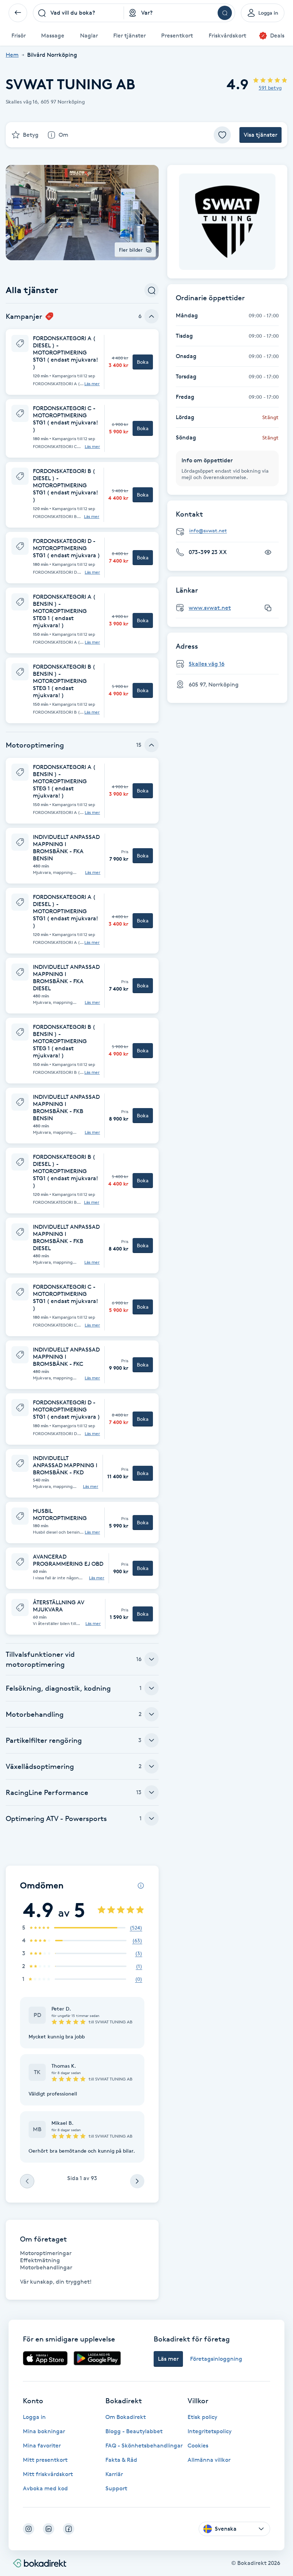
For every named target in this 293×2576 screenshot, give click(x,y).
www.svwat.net (210, 608)
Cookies (198, 2446)
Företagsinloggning (216, 2359)
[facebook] (69, 2529)
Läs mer (92, 384)
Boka (143, 362)
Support (116, 2488)
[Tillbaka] (18, 13)
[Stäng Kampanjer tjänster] (152, 316)
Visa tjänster (260, 135)
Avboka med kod (45, 2488)
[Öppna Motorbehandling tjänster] (152, 1714)
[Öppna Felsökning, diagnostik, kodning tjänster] (152, 1688)
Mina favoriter (42, 2446)
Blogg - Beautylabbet (134, 2431)
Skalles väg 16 (207, 664)
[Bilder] (227, 222)
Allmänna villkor (209, 2460)
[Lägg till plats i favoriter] (222, 135)
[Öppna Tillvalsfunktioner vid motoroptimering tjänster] (152, 1659)
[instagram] (29, 2529)
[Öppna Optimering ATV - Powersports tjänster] (152, 1818)
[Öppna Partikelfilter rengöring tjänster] (152, 1740)
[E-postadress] (230, 531)
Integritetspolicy (210, 2431)
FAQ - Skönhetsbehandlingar (144, 2446)
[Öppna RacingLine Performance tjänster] (152, 1792)
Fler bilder (131, 250)
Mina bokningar (44, 2431)
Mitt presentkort (45, 2460)
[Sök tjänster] (152, 290)
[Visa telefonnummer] (268, 552)
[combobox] (78, 13)
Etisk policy (202, 2417)
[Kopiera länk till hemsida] (268, 608)
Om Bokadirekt (126, 2417)
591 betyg (270, 88)
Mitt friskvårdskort (48, 2474)
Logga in (34, 2417)
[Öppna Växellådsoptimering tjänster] (152, 1766)
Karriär (114, 2474)
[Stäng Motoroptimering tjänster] (152, 745)
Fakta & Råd (121, 2460)
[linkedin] (49, 2529)
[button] (82, 362)
